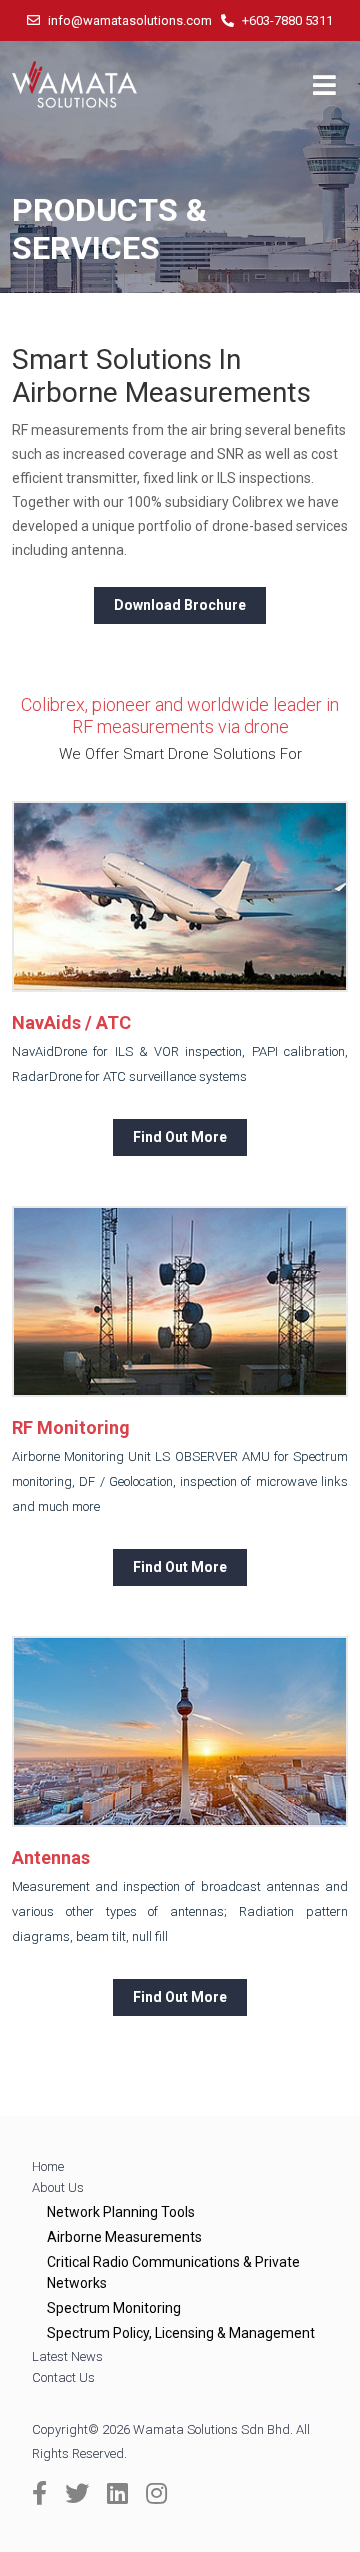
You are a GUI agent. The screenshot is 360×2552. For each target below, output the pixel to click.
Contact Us (63, 2377)
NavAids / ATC (71, 1022)
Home (48, 2166)
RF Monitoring (71, 1427)
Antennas (51, 1857)
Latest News (67, 2356)
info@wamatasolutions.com (128, 20)
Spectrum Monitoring (114, 2308)
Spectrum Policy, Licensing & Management (181, 2333)
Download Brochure (180, 605)
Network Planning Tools (121, 2212)
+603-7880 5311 (286, 20)
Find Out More (180, 1137)
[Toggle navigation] (324, 85)
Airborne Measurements (124, 2237)
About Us (58, 2187)
